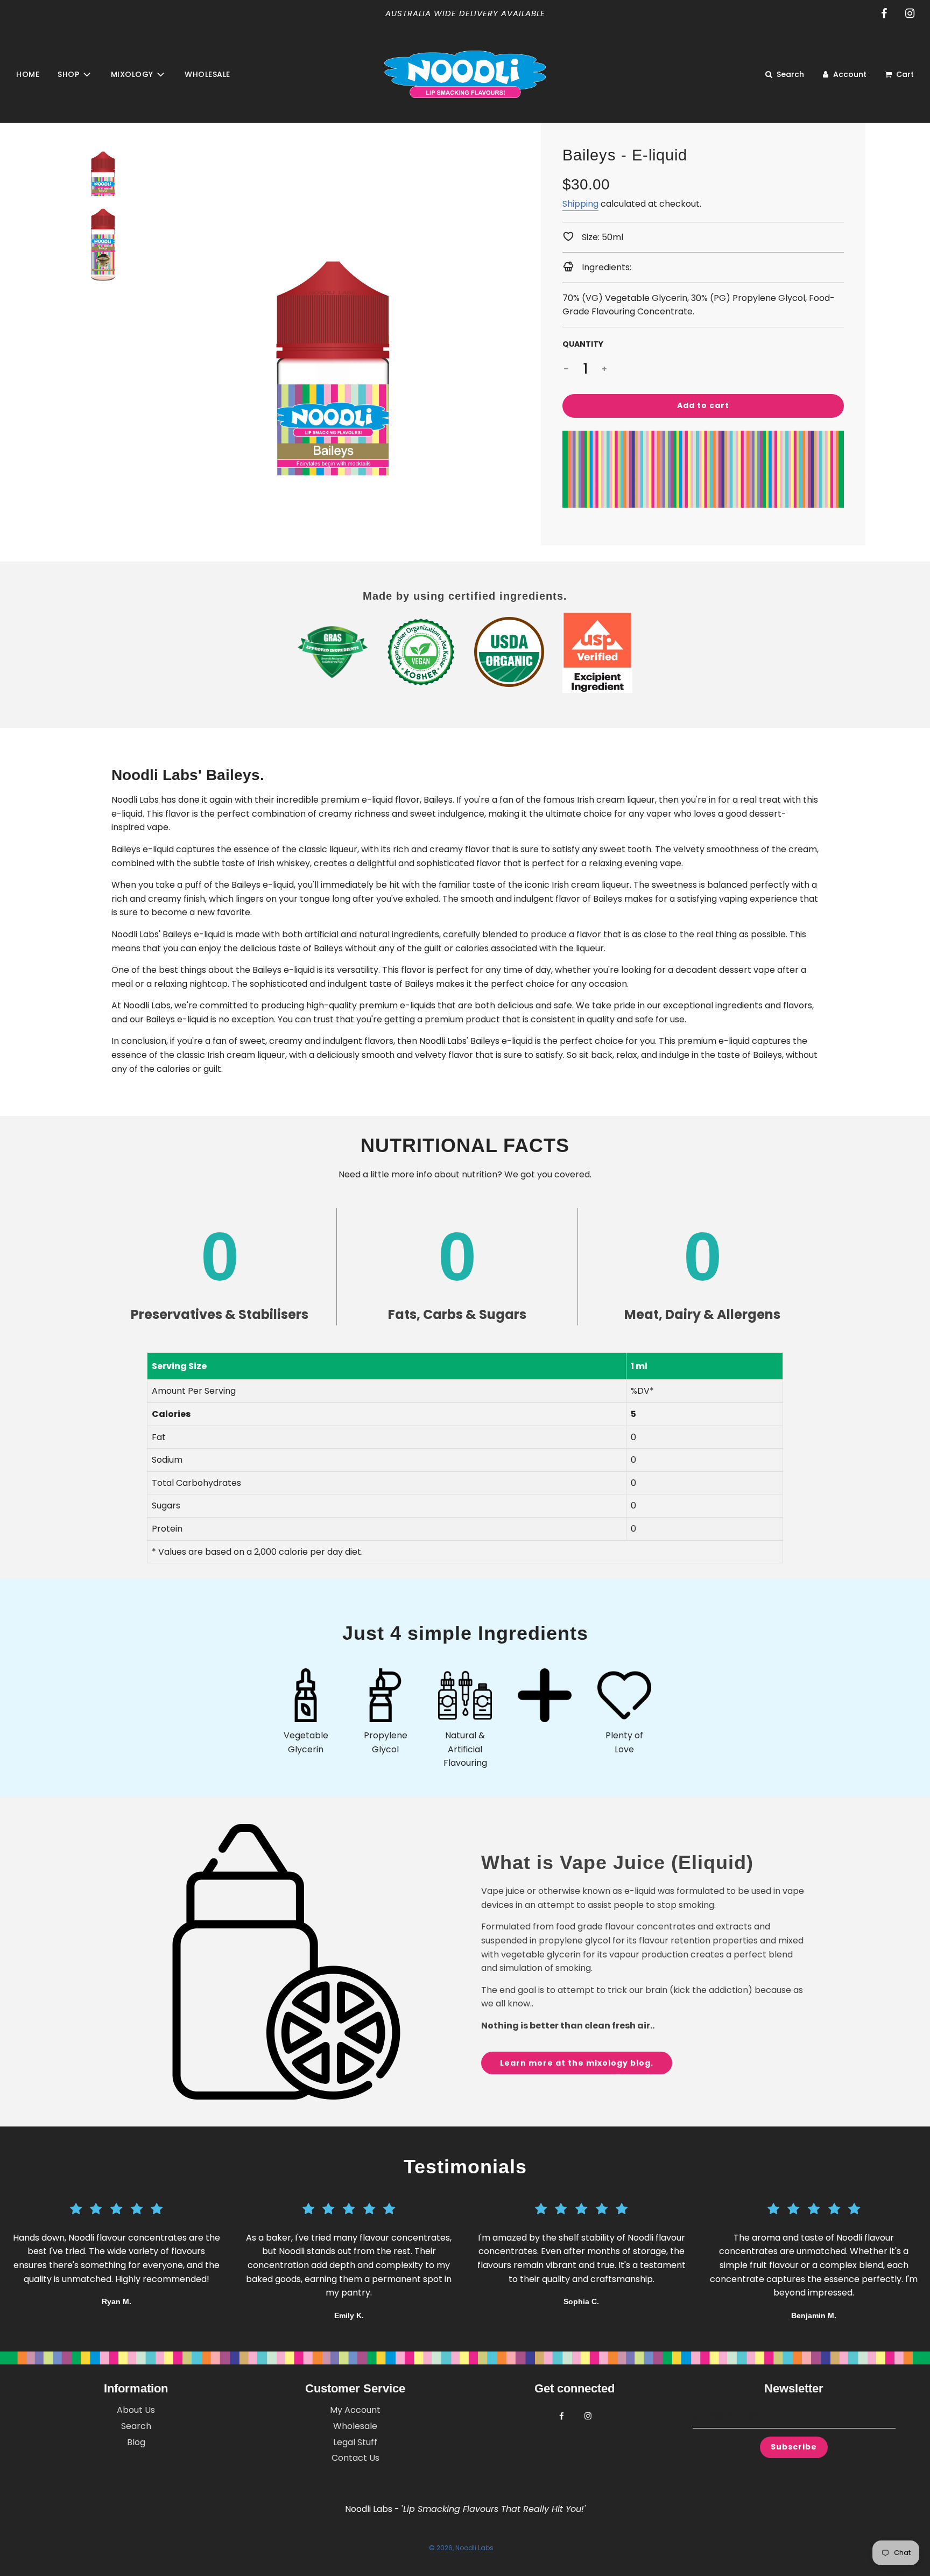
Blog (136, 2442)
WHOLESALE (207, 74)
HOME (28, 74)
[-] (566, 369)
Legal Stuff (355, 2442)
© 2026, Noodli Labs (461, 2548)
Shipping (580, 204)
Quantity (583, 344)
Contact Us (355, 2458)
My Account (355, 2410)
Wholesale (355, 2426)
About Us (136, 2410)
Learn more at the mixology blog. (577, 2063)
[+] (604, 369)
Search (136, 2426)
